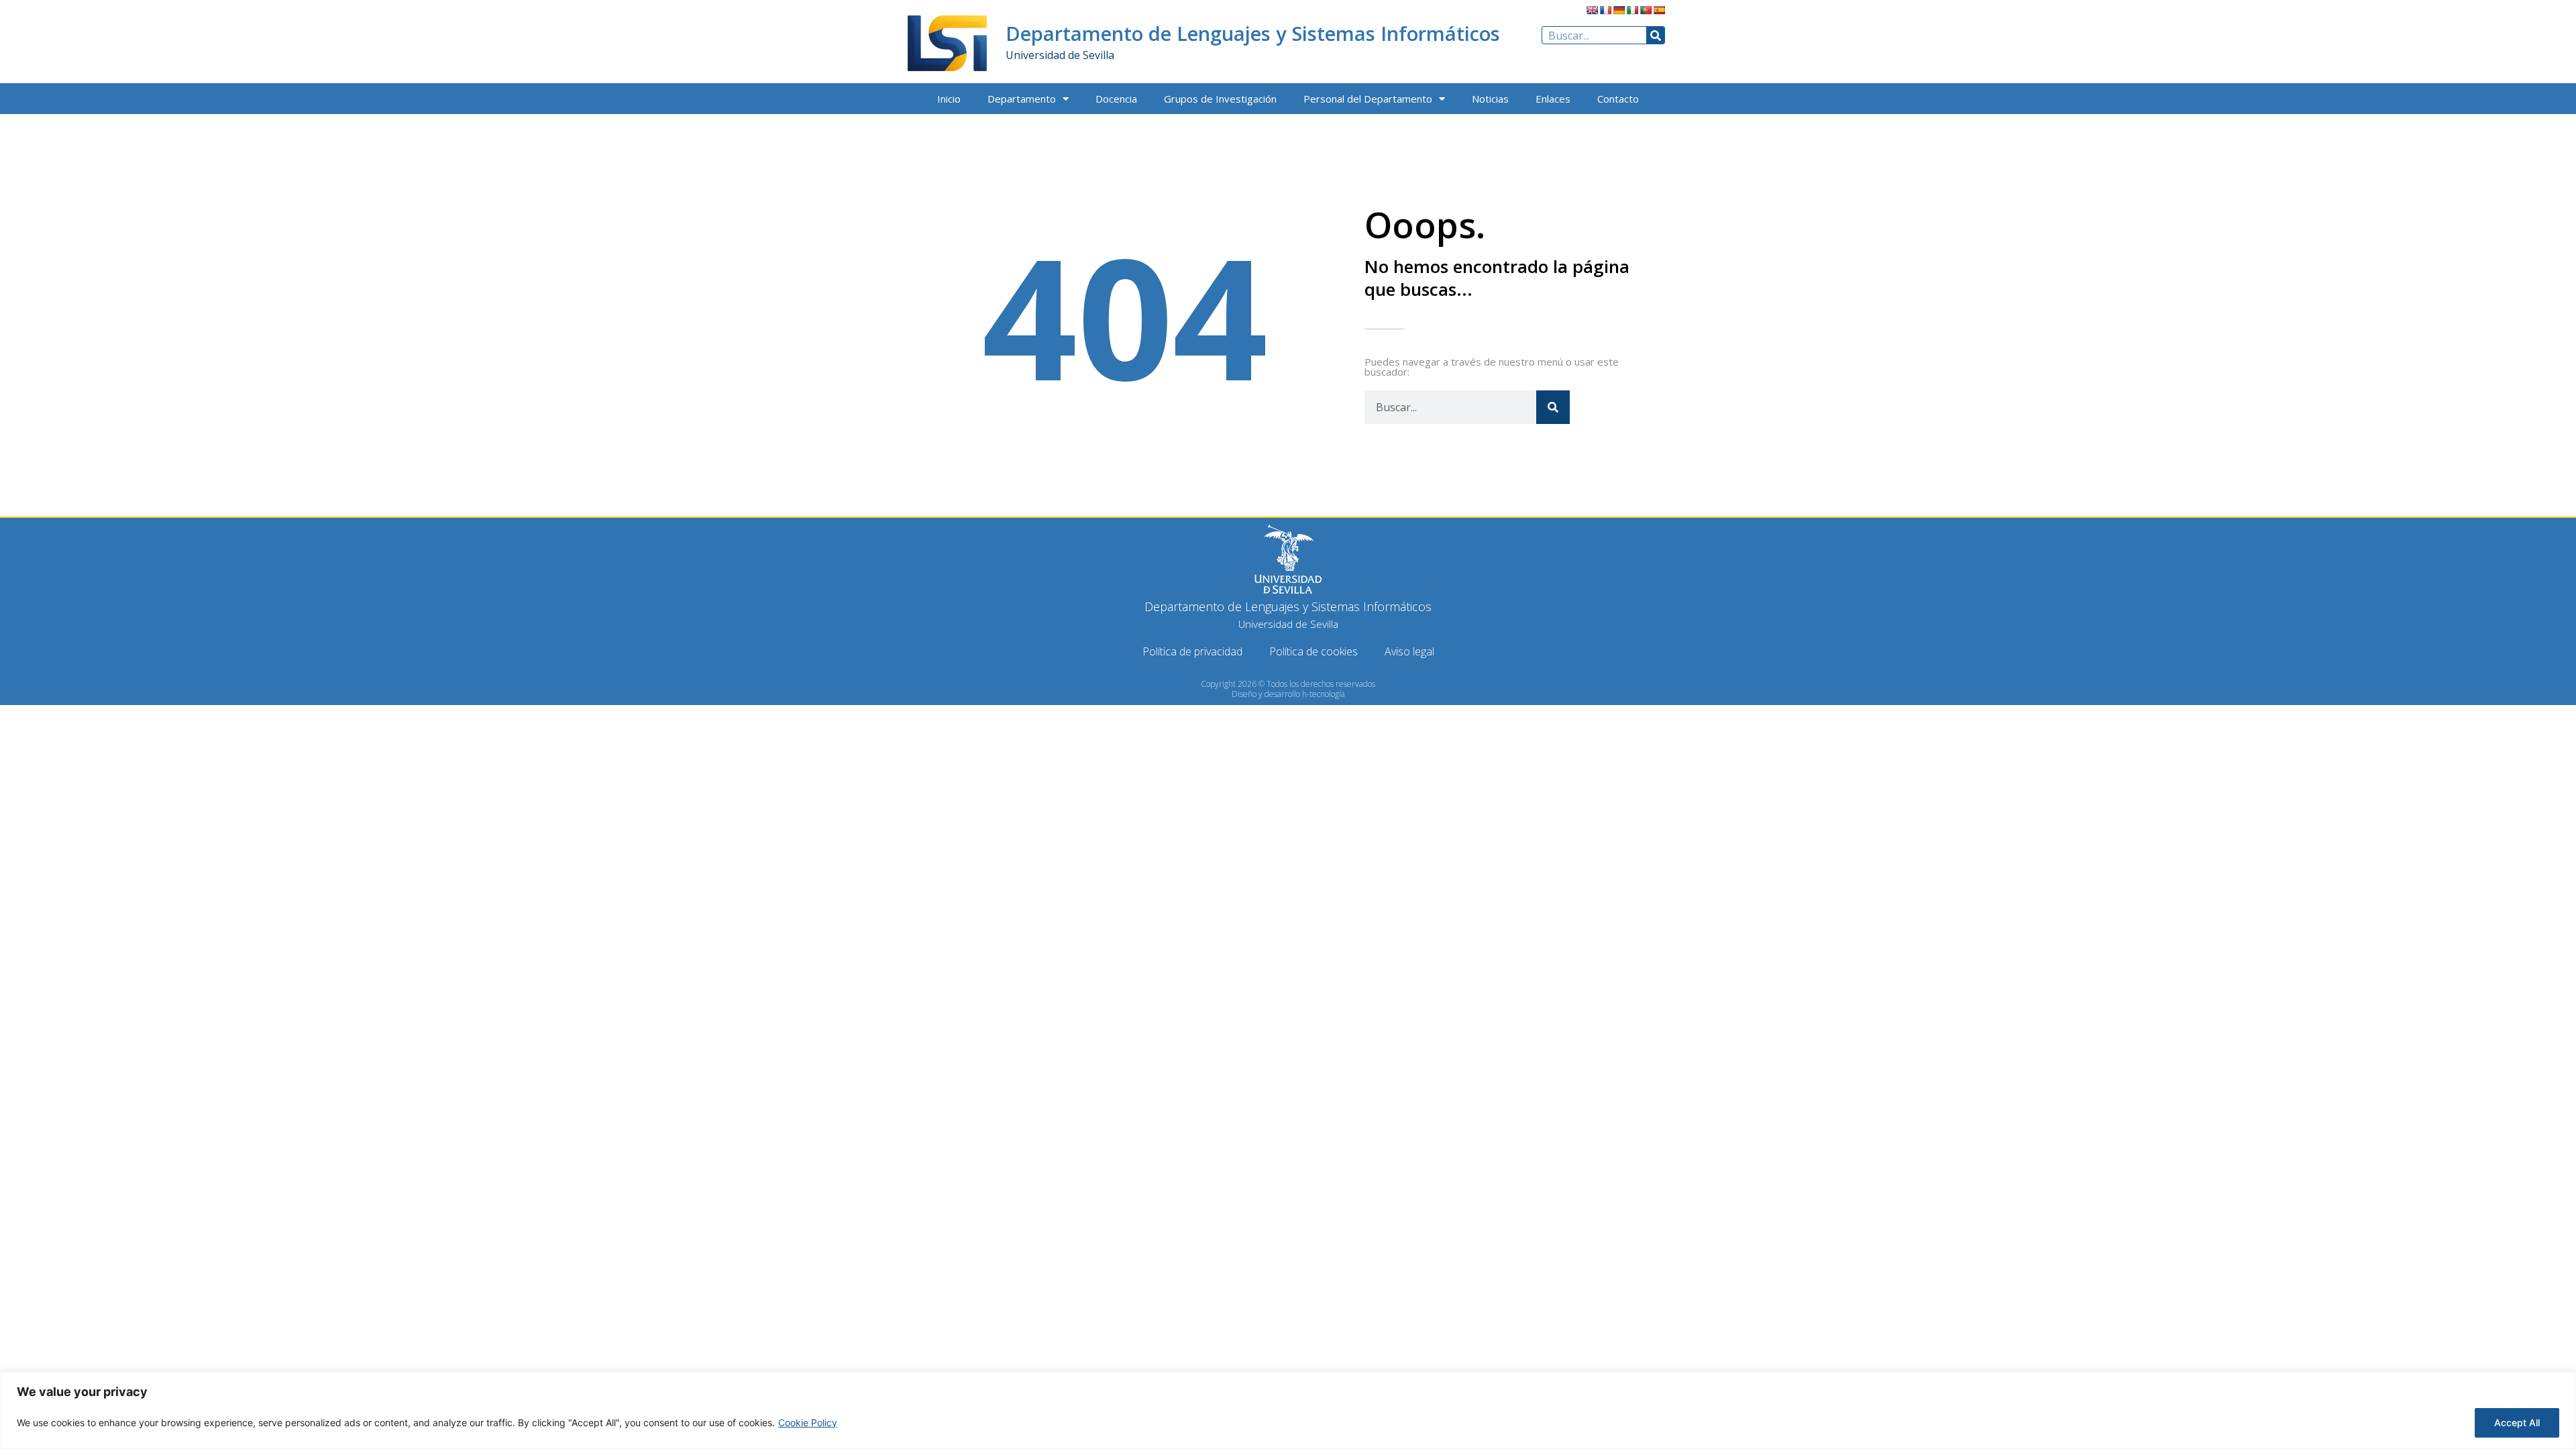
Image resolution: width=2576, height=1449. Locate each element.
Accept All (2517, 1423)
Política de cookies (1313, 651)
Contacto (1618, 99)
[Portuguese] (1646, 10)
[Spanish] (1659, 10)
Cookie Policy (808, 1423)
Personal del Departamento (1368, 99)
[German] (1619, 10)
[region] (1288, 1410)
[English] (1592, 10)
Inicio (949, 99)
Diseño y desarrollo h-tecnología (1288, 694)
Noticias (1490, 99)
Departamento (1022, 99)
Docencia (1116, 99)
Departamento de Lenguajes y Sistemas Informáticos (1253, 33)
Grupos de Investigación (1220, 99)
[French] (1605, 10)
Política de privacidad (1192, 651)
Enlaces (1553, 99)
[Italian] (1632, 10)
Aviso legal (1409, 651)
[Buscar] (1655, 35)
